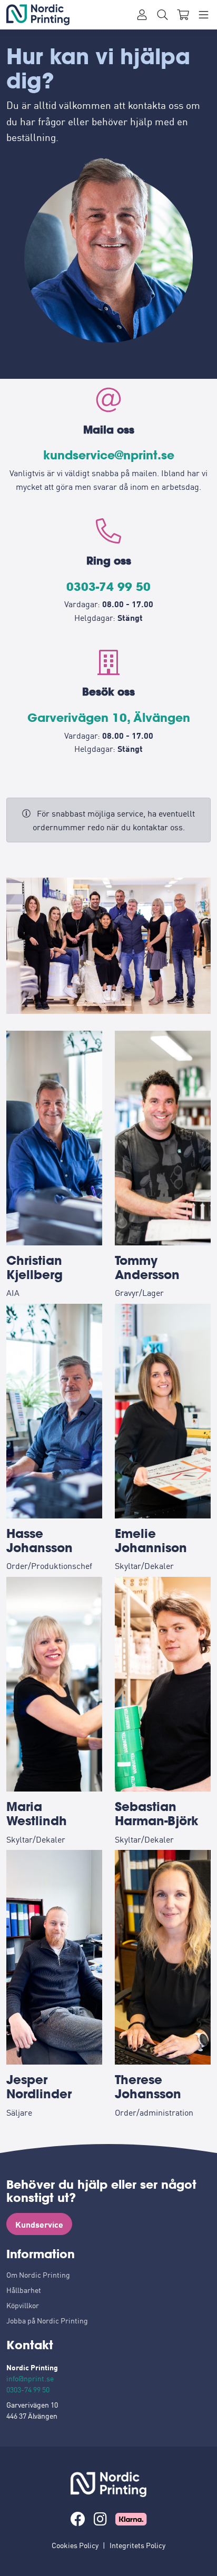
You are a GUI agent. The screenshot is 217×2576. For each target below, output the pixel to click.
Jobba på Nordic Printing (47, 2320)
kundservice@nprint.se (109, 455)
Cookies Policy (75, 2545)
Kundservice (39, 2224)
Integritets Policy (137, 2545)
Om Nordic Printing (38, 2275)
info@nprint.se (30, 2378)
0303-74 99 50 (108, 587)
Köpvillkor (23, 2305)
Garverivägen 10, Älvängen (109, 718)
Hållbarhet (24, 2290)
